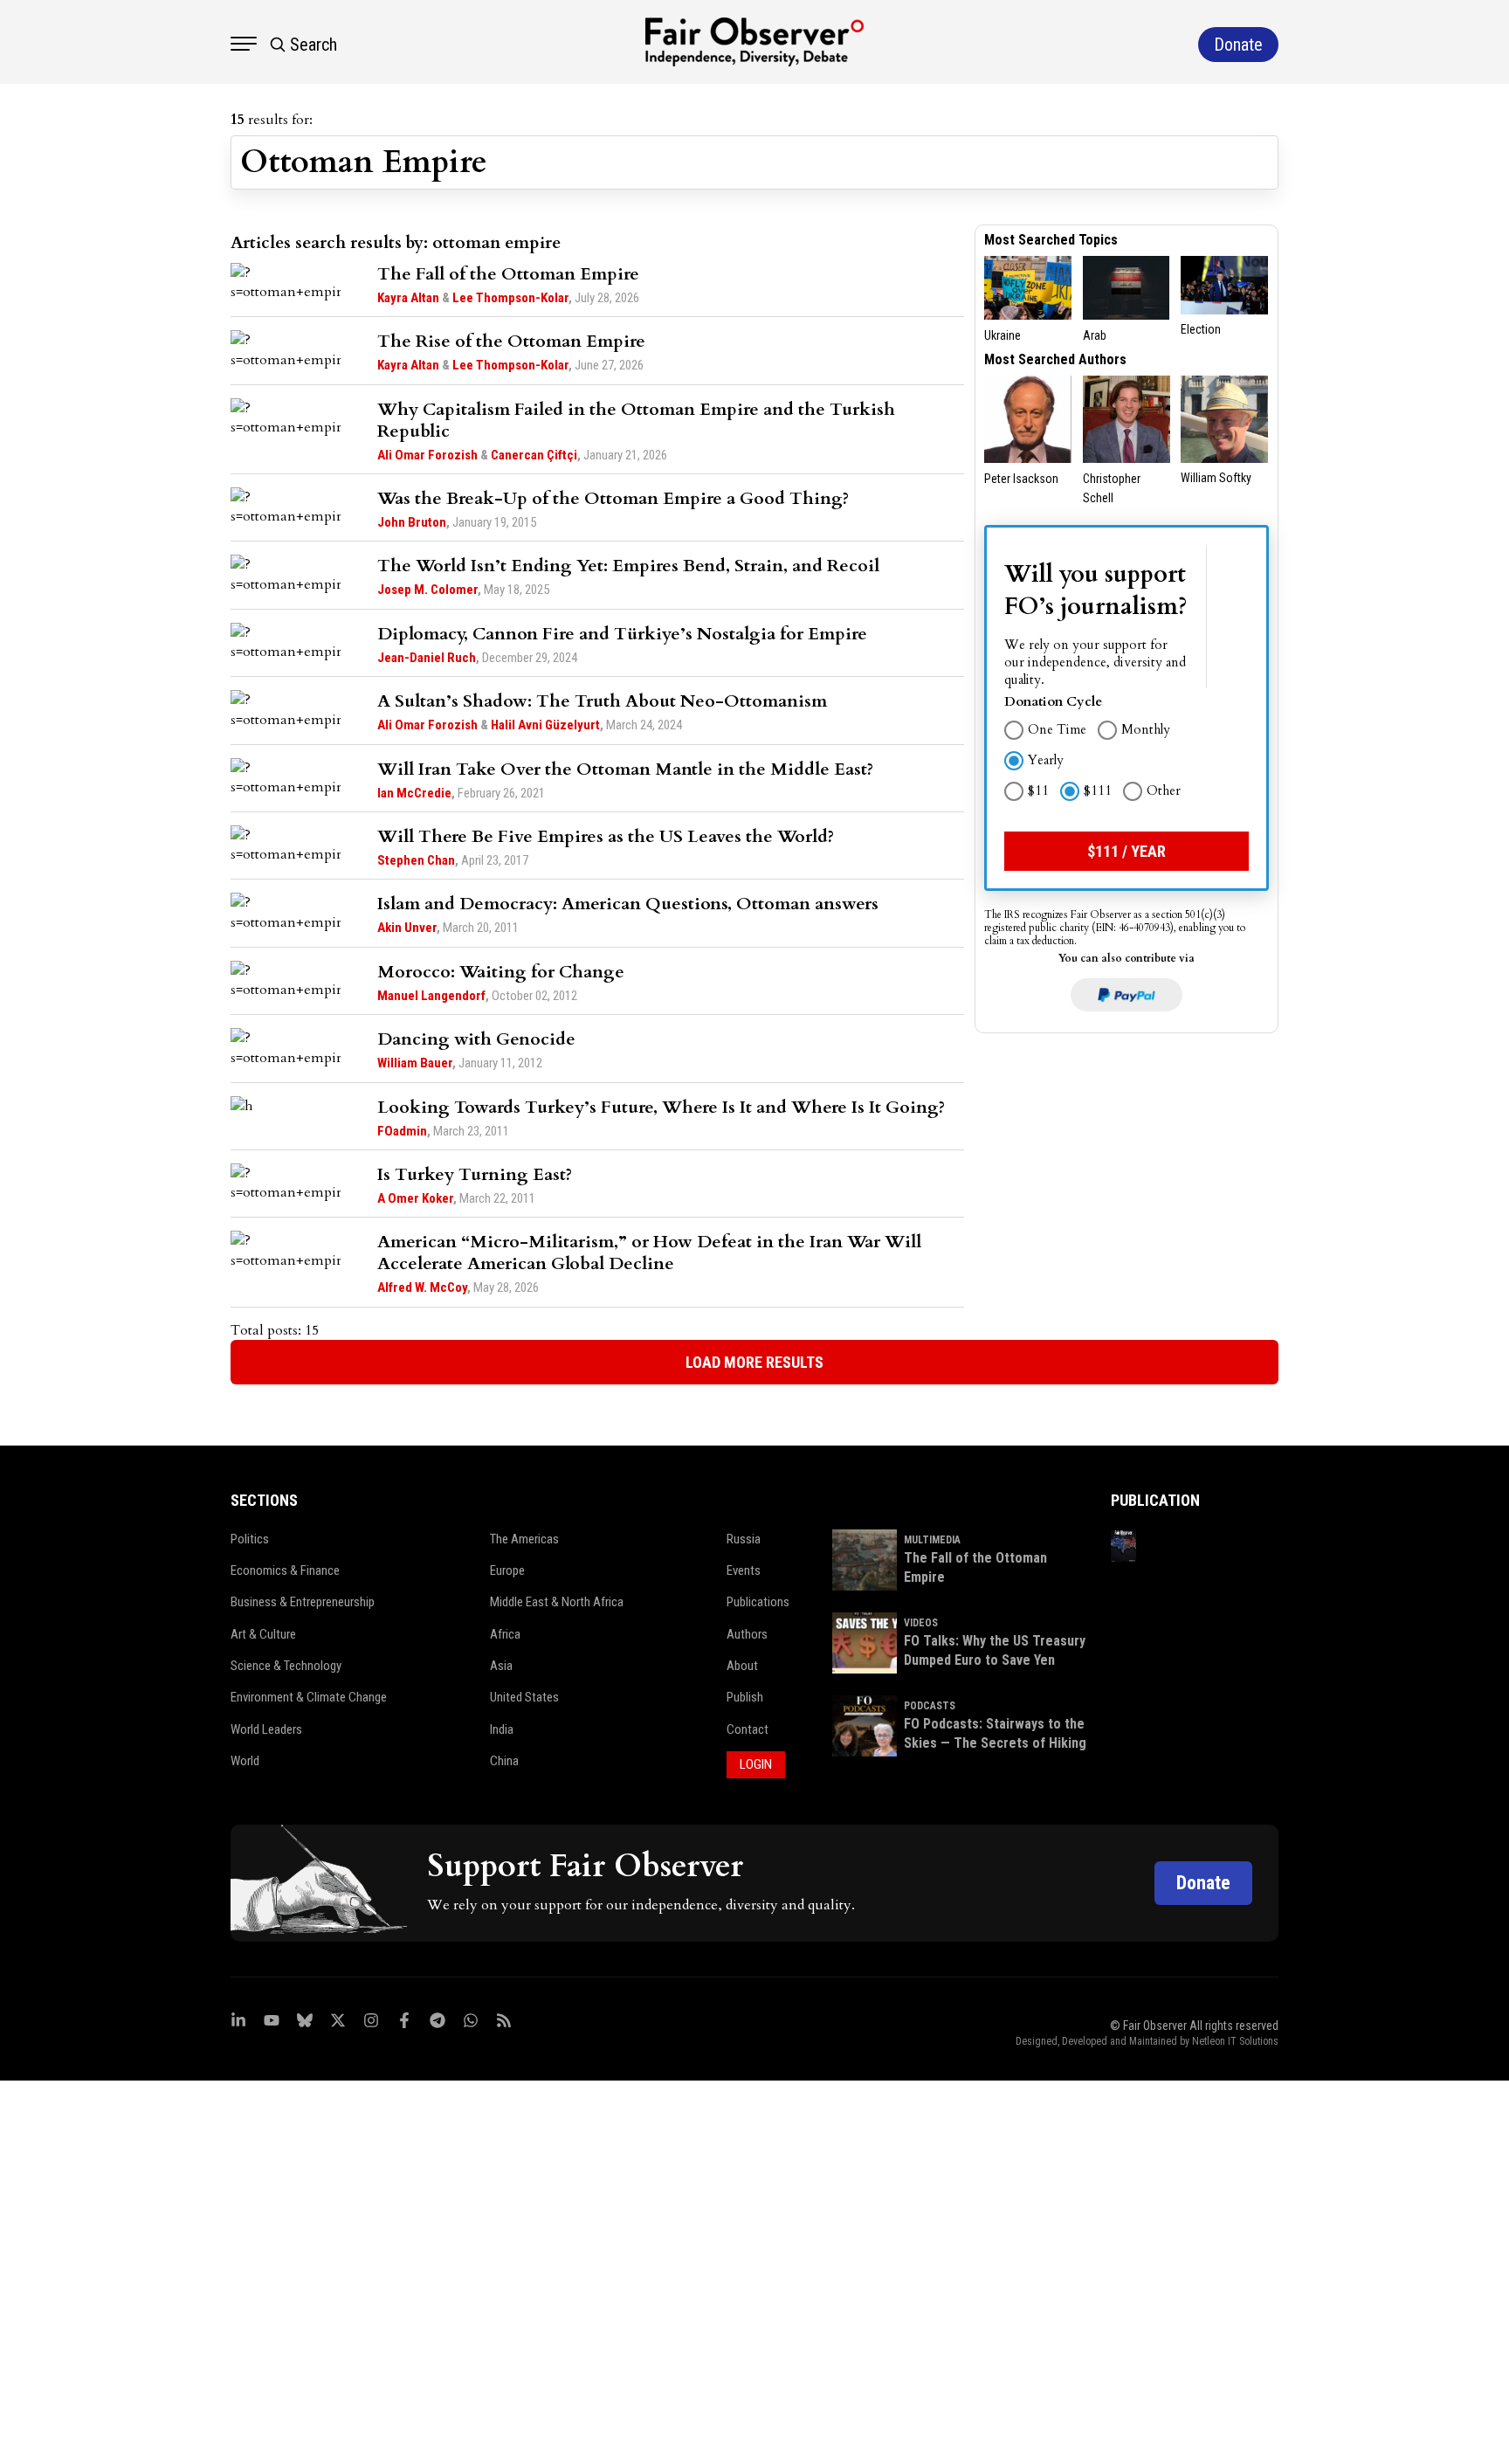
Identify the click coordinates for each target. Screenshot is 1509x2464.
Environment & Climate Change (309, 1697)
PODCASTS (930, 1706)
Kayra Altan (408, 298)
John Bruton (412, 522)
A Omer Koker (415, 1198)
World (245, 1761)
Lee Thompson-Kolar (510, 298)
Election (1201, 329)
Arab (1095, 335)
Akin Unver (407, 928)
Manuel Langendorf (431, 996)
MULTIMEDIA (932, 1540)
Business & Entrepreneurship (303, 1602)
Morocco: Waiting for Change (501, 972)
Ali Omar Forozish (427, 455)
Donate (1203, 1883)
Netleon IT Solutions (1235, 2041)
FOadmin (402, 1131)
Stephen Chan (416, 860)
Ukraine (1003, 335)
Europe (507, 1570)
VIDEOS (921, 1623)
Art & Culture (263, 1634)
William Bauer (415, 1063)
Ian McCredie (414, 793)
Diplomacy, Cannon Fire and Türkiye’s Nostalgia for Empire (622, 634)
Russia (744, 1539)
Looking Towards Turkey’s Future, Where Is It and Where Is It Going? (661, 1107)
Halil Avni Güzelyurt (545, 725)
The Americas (524, 1539)
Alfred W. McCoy (422, 1287)
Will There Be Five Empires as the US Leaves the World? (606, 836)
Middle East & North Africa (557, 1602)
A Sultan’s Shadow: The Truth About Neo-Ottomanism (602, 701)
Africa (505, 1634)
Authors (747, 1634)
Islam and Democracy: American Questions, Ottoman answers (628, 904)
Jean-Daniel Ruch (427, 658)
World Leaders (266, 1729)
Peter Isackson (1021, 479)
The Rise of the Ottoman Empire (511, 341)
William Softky (1216, 478)
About (742, 1666)
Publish (745, 1697)
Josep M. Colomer (427, 590)
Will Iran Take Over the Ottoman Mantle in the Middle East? (625, 769)
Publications (758, 1602)
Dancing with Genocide (476, 1039)
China (504, 1761)
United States (524, 1697)
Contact (748, 1729)
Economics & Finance (285, 1570)
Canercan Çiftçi (534, 455)
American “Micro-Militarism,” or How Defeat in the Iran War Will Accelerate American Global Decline (649, 1253)
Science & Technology (286, 1666)
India (502, 1729)
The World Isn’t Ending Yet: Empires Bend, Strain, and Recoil (628, 566)
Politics (250, 1539)
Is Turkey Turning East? (475, 1174)
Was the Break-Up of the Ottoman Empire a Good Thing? (613, 498)
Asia (501, 1666)
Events (744, 1570)
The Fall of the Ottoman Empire (508, 274)
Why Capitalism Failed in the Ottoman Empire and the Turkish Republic (636, 420)
